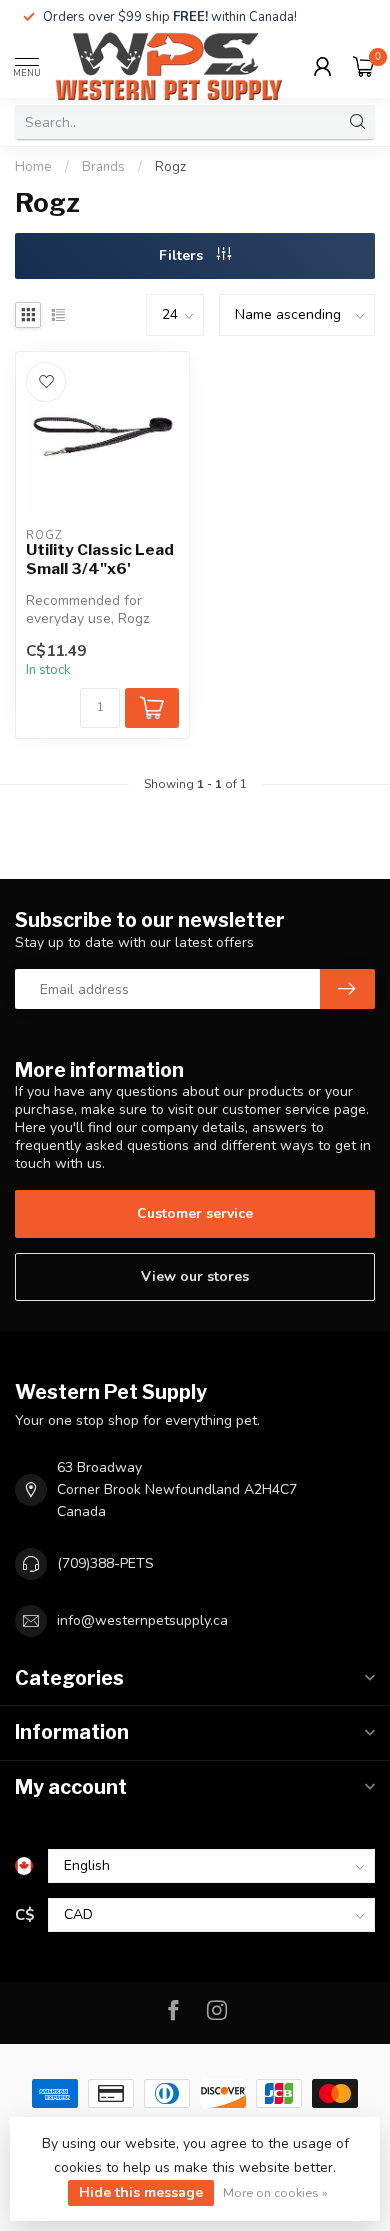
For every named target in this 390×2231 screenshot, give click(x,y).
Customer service (195, 1213)
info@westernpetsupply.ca (142, 1620)
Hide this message (141, 2192)
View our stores (195, 1276)
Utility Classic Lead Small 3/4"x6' (100, 559)
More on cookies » (275, 2192)
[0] (364, 66)
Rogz (170, 167)
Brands (103, 167)
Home (33, 167)
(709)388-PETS (105, 1563)
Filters (183, 255)
